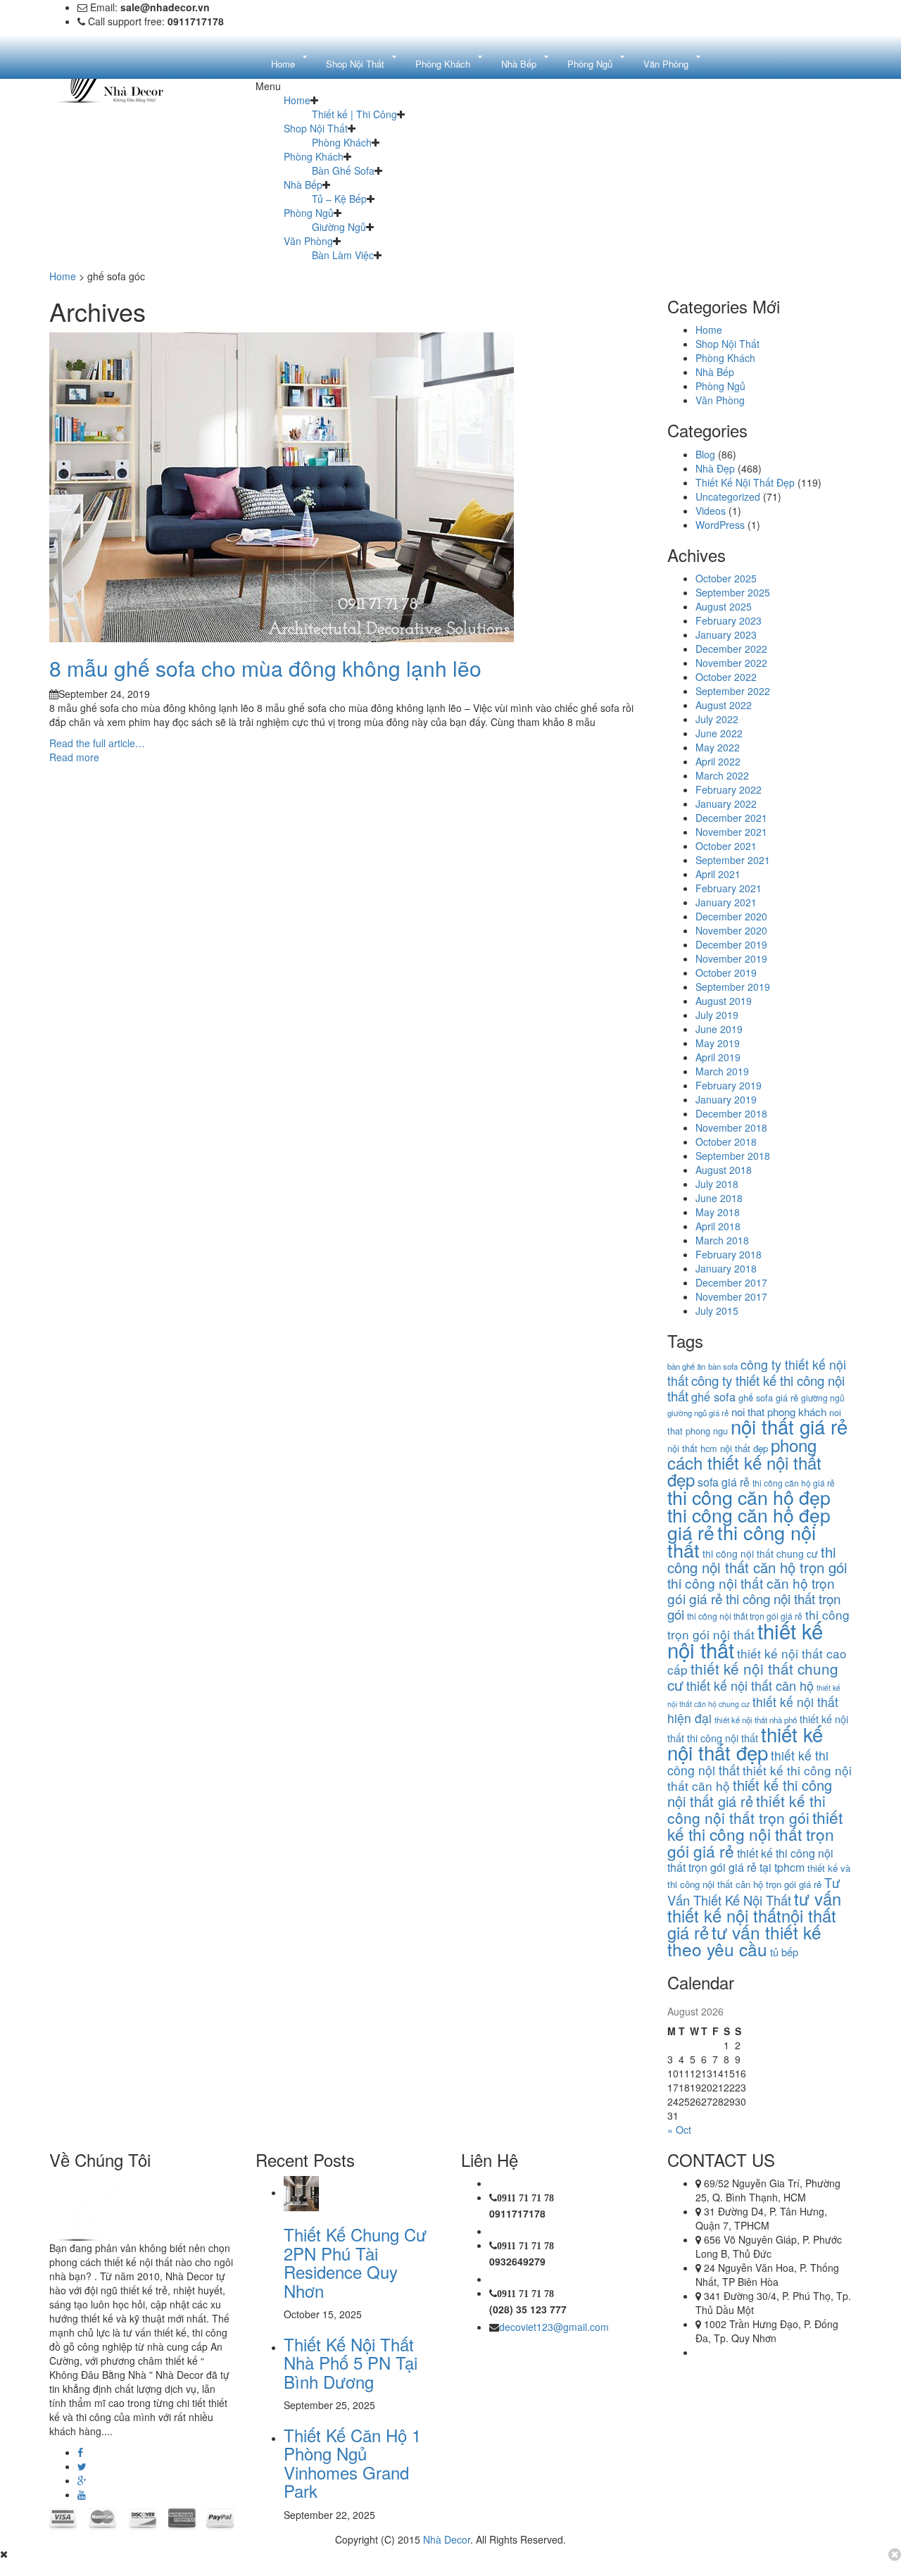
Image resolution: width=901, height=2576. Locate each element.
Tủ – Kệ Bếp (339, 199)
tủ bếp (784, 1952)
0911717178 (517, 2213)
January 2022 (726, 804)
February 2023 (729, 620)
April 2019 (718, 1057)
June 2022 (719, 733)
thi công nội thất (742, 1541)
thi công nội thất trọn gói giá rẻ (745, 1616)
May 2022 (718, 747)
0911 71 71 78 (525, 2198)
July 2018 (717, 1184)
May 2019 (718, 1043)
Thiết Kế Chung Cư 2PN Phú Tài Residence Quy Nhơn (355, 2262)
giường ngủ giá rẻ (698, 1413)
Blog (705, 454)
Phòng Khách (342, 142)
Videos (711, 511)
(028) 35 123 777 (528, 2309)
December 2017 (731, 1282)
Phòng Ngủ (309, 213)
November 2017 (731, 1296)
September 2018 (733, 1156)
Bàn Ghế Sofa (343, 170)
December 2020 (731, 916)
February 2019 (729, 1085)
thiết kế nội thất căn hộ (750, 1685)
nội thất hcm (692, 1448)
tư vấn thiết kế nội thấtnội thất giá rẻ (754, 1915)
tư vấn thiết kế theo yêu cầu (744, 1940)
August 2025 (724, 606)
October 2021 (726, 846)
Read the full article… (97, 743)
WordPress (720, 525)
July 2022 (717, 719)
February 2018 (729, 1254)
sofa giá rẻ (724, 1482)
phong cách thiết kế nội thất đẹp (744, 1462)
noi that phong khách (779, 1412)
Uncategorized (728, 496)
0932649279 (517, 2261)
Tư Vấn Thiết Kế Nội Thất (754, 1891)
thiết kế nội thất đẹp (745, 1743)
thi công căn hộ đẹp (749, 1497)
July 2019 (717, 1015)
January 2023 (726, 634)
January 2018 (726, 1268)
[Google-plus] (82, 2480)
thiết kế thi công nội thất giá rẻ (750, 1793)
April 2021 (718, 874)
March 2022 (722, 775)
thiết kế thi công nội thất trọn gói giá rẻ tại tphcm (750, 1860)
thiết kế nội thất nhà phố (756, 1720)
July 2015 (717, 1311)
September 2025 (733, 592)
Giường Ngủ (339, 227)
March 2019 (722, 1071)
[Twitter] (82, 2466)
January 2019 (726, 1099)
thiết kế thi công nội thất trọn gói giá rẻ (755, 1834)
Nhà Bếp (303, 185)
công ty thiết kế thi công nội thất (756, 1388)
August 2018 (724, 1170)
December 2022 (731, 649)
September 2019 (733, 987)
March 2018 (722, 1240)
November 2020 (731, 930)
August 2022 (724, 705)
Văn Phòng (308, 241)
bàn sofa (723, 1366)
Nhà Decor (447, 2539)
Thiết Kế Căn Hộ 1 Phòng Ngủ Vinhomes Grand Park (352, 2463)
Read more (74, 757)
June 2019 (719, 1029)
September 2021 (733, 860)
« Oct (679, 2130)
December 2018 (731, 1113)
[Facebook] (80, 2452)
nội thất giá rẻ (789, 1426)
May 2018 (718, 1212)
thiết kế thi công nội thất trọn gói (746, 1809)
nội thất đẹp (744, 1448)
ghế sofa (713, 1396)
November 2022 (731, 663)
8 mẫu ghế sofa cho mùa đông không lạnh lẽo (265, 668)
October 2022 (726, 677)
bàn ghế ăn (686, 1366)
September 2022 (733, 691)
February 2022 (729, 789)
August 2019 (724, 1001)
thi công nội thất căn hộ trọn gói (757, 1559)
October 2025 (726, 578)
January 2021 (726, 902)
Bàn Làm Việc (343, 255)
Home (297, 100)
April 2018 (718, 1226)
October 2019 (726, 973)
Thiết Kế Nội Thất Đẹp (745, 482)
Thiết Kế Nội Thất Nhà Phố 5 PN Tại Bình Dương (351, 2363)
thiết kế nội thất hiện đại (753, 1710)
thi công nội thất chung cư (760, 1553)
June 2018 (719, 1198)
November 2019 (731, 958)
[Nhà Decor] (121, 2207)
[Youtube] (82, 2494)
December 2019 (731, 944)
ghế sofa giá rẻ (768, 1398)
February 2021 (729, 888)
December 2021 (731, 818)
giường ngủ (823, 1398)
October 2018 (726, 1142)
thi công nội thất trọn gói (754, 1606)
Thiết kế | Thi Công (354, 114)
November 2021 (731, 832)
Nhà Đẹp (715, 468)
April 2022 (718, 761)
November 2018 (731, 1127)
